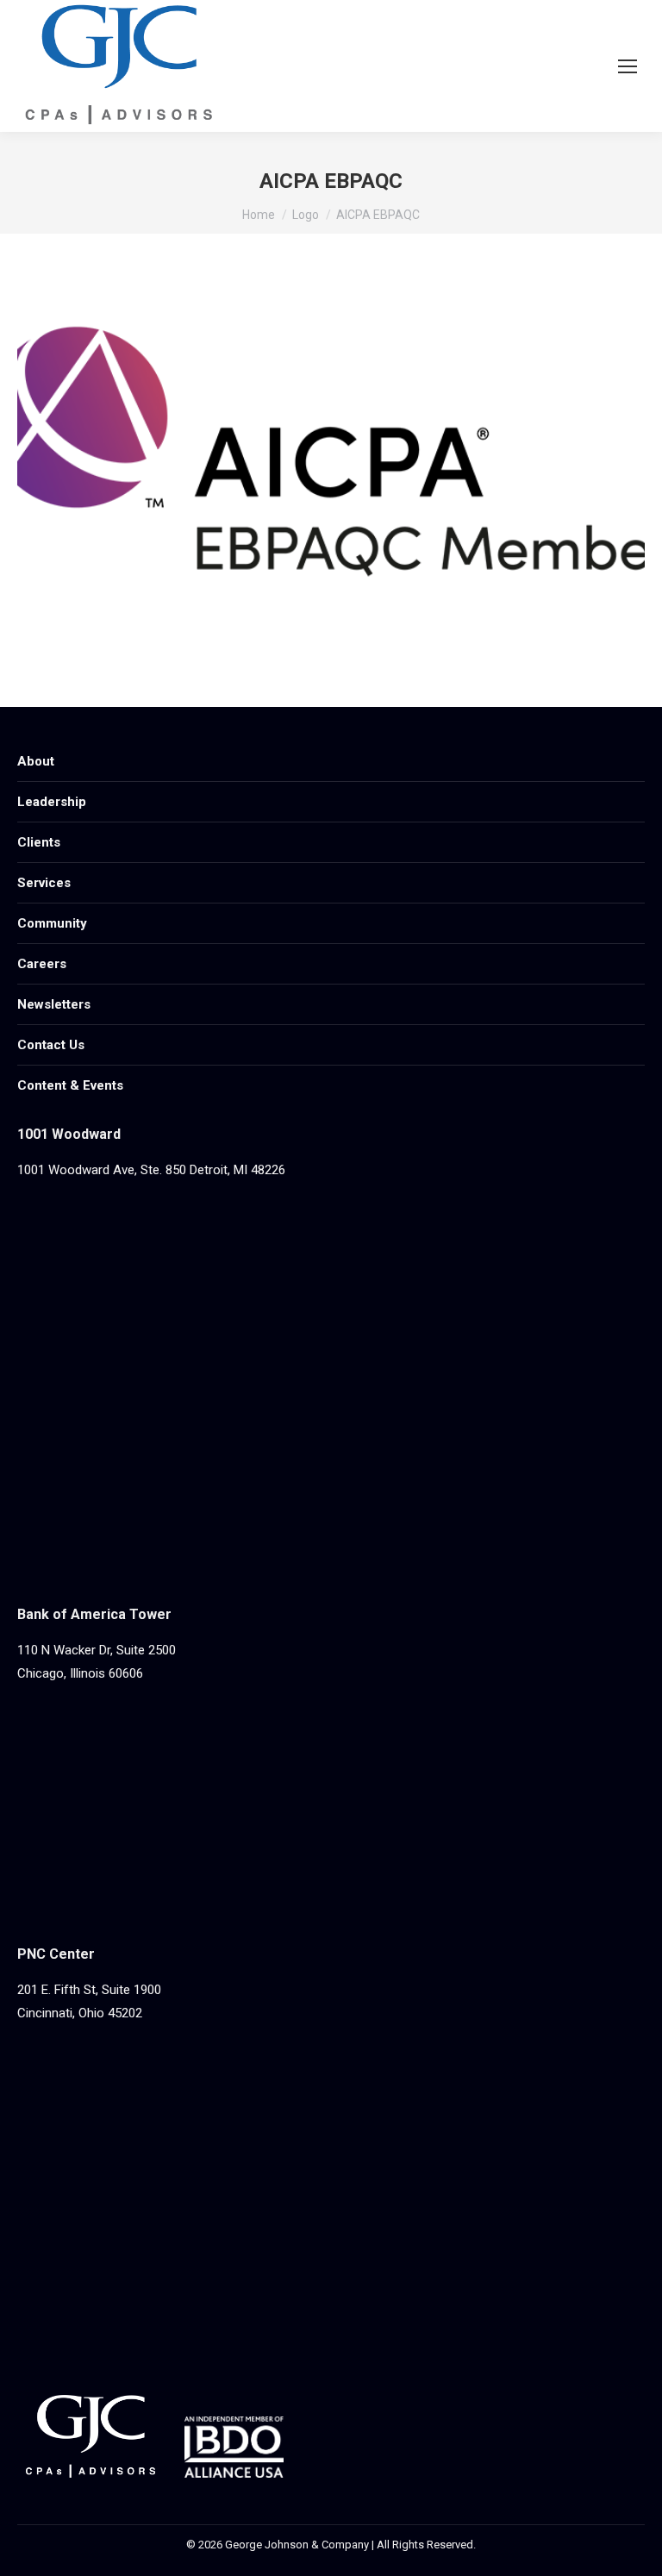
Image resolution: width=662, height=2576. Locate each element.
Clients (39, 842)
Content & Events (70, 1085)
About (36, 761)
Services (44, 883)
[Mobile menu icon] (628, 66)
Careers (42, 964)
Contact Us (51, 1045)
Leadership (52, 802)
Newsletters (54, 1004)
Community (52, 923)
